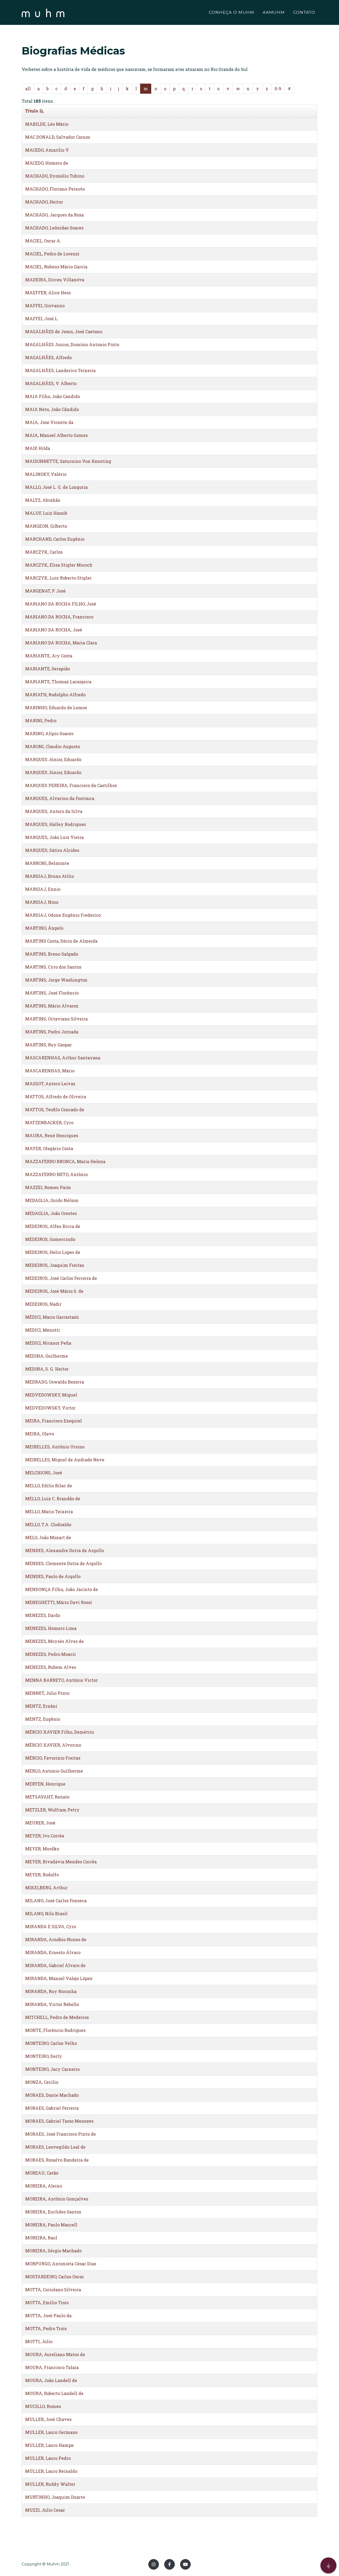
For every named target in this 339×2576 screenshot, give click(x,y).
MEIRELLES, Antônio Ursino (55, 1447)
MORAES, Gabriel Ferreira (52, 2108)
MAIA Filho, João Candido (53, 396)
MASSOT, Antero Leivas (50, 1084)
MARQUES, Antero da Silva (54, 811)
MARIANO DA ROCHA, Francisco (59, 617)
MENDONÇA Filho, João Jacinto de (62, 1589)
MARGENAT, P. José (45, 591)
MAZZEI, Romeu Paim (48, 1187)
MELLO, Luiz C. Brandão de (53, 1499)
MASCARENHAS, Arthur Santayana (63, 1058)
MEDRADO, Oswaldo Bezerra (55, 1382)
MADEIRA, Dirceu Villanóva (55, 280)
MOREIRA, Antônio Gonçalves (57, 2199)
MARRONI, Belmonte (47, 863)
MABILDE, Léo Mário (47, 124)
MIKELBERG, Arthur (46, 1888)
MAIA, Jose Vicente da (49, 422)
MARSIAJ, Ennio (43, 889)
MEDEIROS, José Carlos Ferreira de (61, 1278)
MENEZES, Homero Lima (51, 1628)
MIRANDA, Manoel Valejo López (59, 1978)
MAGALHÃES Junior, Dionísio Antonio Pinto (72, 344)
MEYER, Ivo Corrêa (45, 1836)
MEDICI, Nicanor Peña (48, 1343)
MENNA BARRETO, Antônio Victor (61, 1680)
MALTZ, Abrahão (43, 500)
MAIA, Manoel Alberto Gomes (56, 435)
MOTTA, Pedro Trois (46, 2328)
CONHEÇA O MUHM (231, 12)
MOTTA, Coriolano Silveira (53, 2290)
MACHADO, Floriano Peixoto (55, 189)
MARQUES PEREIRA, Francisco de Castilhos (71, 785)
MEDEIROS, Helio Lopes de (53, 1252)
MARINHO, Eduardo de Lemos (56, 708)
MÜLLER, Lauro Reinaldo (51, 2471)
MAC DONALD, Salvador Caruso (58, 137)
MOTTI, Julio (39, 2341)
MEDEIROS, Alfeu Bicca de (53, 1226)
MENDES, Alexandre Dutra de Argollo (64, 1550)
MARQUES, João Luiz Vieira (54, 837)
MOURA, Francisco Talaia (52, 2367)
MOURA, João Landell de (51, 2380)
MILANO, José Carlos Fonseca (56, 1901)
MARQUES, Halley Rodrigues (55, 824)
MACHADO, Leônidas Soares (54, 228)
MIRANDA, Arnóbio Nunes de (56, 1939)
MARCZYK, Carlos (44, 552)
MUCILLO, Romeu (43, 2406)
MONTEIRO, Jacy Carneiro (52, 2069)
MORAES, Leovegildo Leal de (55, 2147)
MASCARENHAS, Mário (50, 1071)
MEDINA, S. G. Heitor (47, 1369)
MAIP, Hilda (38, 448)
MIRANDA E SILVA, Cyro (51, 1926)
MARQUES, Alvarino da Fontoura (60, 798)
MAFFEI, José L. (42, 318)
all (28, 89)
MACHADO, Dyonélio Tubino (55, 176)
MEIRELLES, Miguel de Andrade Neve (65, 1460)
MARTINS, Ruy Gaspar (48, 1045)
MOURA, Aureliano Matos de (55, 2354)
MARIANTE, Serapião (48, 669)
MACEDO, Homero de (47, 163)
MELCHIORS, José (44, 1473)
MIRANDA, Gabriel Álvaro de (55, 1965)
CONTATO (304, 12)
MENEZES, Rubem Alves (51, 1667)
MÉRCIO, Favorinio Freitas (53, 1758)
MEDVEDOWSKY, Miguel (51, 1395)
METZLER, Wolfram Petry (52, 1810)
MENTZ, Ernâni (41, 1706)
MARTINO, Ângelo (44, 928)
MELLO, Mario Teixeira (49, 1511)
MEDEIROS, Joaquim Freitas (55, 1265)
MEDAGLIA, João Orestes (51, 1213)
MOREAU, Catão (42, 2173)
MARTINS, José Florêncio (52, 993)
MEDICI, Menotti (43, 1330)
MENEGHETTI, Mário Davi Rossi (59, 1602)
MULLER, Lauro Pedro (48, 2458)
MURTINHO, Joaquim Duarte (55, 2497)
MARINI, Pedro (41, 720)
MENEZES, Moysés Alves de (54, 1641)
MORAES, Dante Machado (52, 2095)
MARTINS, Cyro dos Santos (53, 967)
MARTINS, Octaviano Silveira (56, 1019)
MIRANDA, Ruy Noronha (51, 1991)
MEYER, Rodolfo (42, 1875)
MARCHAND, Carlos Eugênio (55, 539)
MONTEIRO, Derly (44, 2056)
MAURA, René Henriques (52, 1135)
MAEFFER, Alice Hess (48, 293)
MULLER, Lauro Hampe (49, 2445)
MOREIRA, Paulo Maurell (51, 2225)
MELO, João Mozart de (48, 1537)
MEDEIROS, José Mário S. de (54, 1291)
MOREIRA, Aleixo (44, 2186)
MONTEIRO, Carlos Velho (51, 2043)
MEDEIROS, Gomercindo (50, 1239)
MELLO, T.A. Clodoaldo (48, 1524)
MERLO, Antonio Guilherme (54, 1771)
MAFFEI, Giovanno (45, 306)
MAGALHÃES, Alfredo (48, 357)
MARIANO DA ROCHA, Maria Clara (61, 643)
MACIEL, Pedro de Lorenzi (52, 254)
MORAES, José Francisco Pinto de (61, 2134)
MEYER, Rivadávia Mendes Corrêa (61, 1862)
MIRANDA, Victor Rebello (52, 2004)
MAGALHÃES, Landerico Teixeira (60, 370)
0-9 (278, 89)
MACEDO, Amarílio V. (47, 150)
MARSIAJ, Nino (42, 902)
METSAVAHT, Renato (47, 1797)
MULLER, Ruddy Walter (50, 2484)
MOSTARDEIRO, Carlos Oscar (55, 2277)
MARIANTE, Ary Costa (49, 656)
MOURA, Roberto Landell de (54, 2393)
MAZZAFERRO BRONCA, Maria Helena (65, 1161)
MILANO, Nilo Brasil (46, 1913)
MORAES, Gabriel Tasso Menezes (59, 2121)
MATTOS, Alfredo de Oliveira (56, 1097)
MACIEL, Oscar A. (43, 241)
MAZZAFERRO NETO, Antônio (56, 1174)
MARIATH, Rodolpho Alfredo (55, 695)
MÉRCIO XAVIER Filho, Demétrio (59, 1732)
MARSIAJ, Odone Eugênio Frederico (63, 915)
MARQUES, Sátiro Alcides (52, 850)
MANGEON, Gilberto (46, 526)
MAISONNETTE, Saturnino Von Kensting (68, 461)
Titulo (32, 111)
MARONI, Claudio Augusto (53, 746)
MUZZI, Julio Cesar (45, 2510)
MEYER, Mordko (42, 1849)
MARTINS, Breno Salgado (52, 954)
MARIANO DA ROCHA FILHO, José (61, 604)
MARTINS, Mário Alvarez (52, 1006)
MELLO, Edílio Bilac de (49, 1486)
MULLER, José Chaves (48, 2419)
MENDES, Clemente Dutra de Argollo (63, 1563)
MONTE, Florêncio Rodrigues (55, 2030)
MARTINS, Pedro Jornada (52, 1032)
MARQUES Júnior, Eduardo (53, 759)
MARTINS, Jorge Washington (56, 980)
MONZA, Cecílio (42, 2082)
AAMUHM (274, 12)
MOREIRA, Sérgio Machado (53, 2251)
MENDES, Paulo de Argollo (53, 1576)
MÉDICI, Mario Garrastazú (52, 1317)
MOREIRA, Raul (41, 2238)
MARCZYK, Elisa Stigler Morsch (59, 565)
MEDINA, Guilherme (46, 1356)
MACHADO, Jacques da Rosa (54, 215)
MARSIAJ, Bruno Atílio (50, 876)
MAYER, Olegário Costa (49, 1148)
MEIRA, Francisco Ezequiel (53, 1421)
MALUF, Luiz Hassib (46, 513)
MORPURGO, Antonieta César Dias (61, 2264)
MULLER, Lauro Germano (51, 2432)
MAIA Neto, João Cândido (52, 409)
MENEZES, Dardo (43, 1615)
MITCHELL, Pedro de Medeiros (57, 2017)
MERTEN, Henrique (45, 1784)
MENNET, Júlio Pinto (47, 1693)
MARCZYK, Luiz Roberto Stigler (58, 578)
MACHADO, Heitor (44, 202)
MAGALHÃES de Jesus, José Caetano (64, 331)
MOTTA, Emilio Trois (47, 2302)
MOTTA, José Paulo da (48, 2315)
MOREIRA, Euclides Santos (53, 2212)
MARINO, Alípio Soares (49, 733)
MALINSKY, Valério (46, 474)
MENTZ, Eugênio (43, 1719)
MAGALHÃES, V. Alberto (51, 383)
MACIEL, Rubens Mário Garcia (56, 267)
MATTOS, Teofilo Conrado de (55, 1110)
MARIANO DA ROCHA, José (54, 630)
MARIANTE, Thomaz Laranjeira (58, 682)
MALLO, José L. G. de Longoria (56, 487)
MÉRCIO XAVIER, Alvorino (53, 1745)
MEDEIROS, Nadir (43, 1304)
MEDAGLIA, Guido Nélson (52, 1200)
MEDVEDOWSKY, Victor (50, 1408)
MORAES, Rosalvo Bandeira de (57, 2160)
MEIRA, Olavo (40, 1434)
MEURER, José (40, 1823)
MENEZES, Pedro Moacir (51, 1654)
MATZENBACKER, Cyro (49, 1122)
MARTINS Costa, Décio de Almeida (61, 941)
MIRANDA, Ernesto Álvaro (53, 1952)
